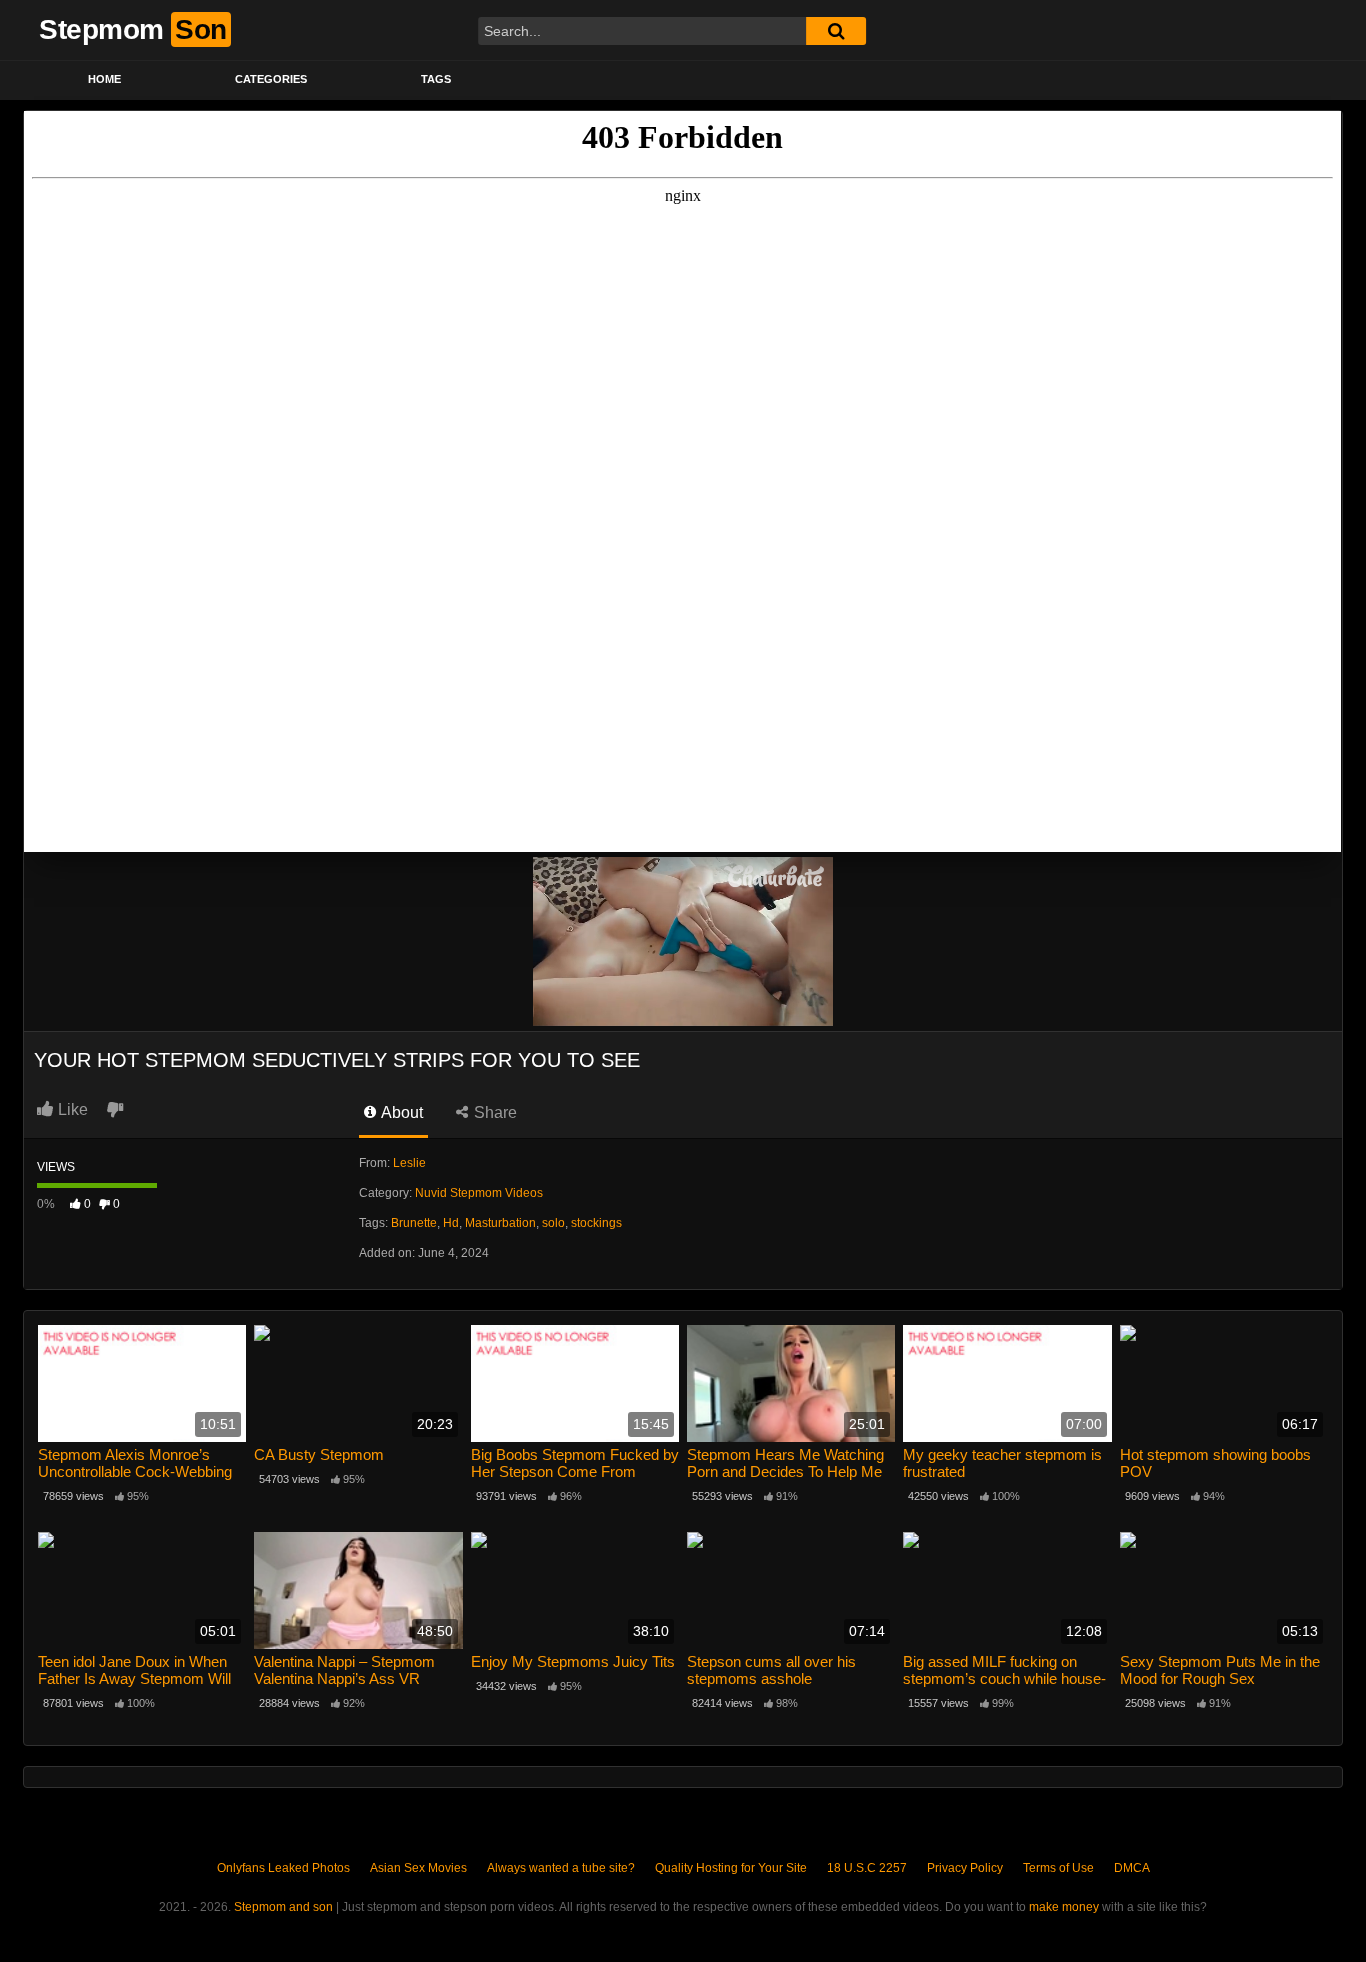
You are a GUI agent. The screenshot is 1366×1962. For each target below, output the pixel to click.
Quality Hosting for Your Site (731, 1868)
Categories (271, 79)
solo (553, 1223)
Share (493, 1112)
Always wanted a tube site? (561, 1868)
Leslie (409, 1163)
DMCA (1132, 1868)
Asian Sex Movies (418, 1868)
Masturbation (500, 1223)
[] (836, 31)
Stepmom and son (283, 1907)
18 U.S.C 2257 (867, 1868)
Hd (451, 1223)
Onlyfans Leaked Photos (283, 1868)
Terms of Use (1058, 1868)
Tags (436, 79)
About (400, 1112)
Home (104, 79)
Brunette (414, 1223)
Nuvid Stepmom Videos (479, 1193)
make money (1064, 1907)
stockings (596, 1223)
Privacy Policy (965, 1868)
